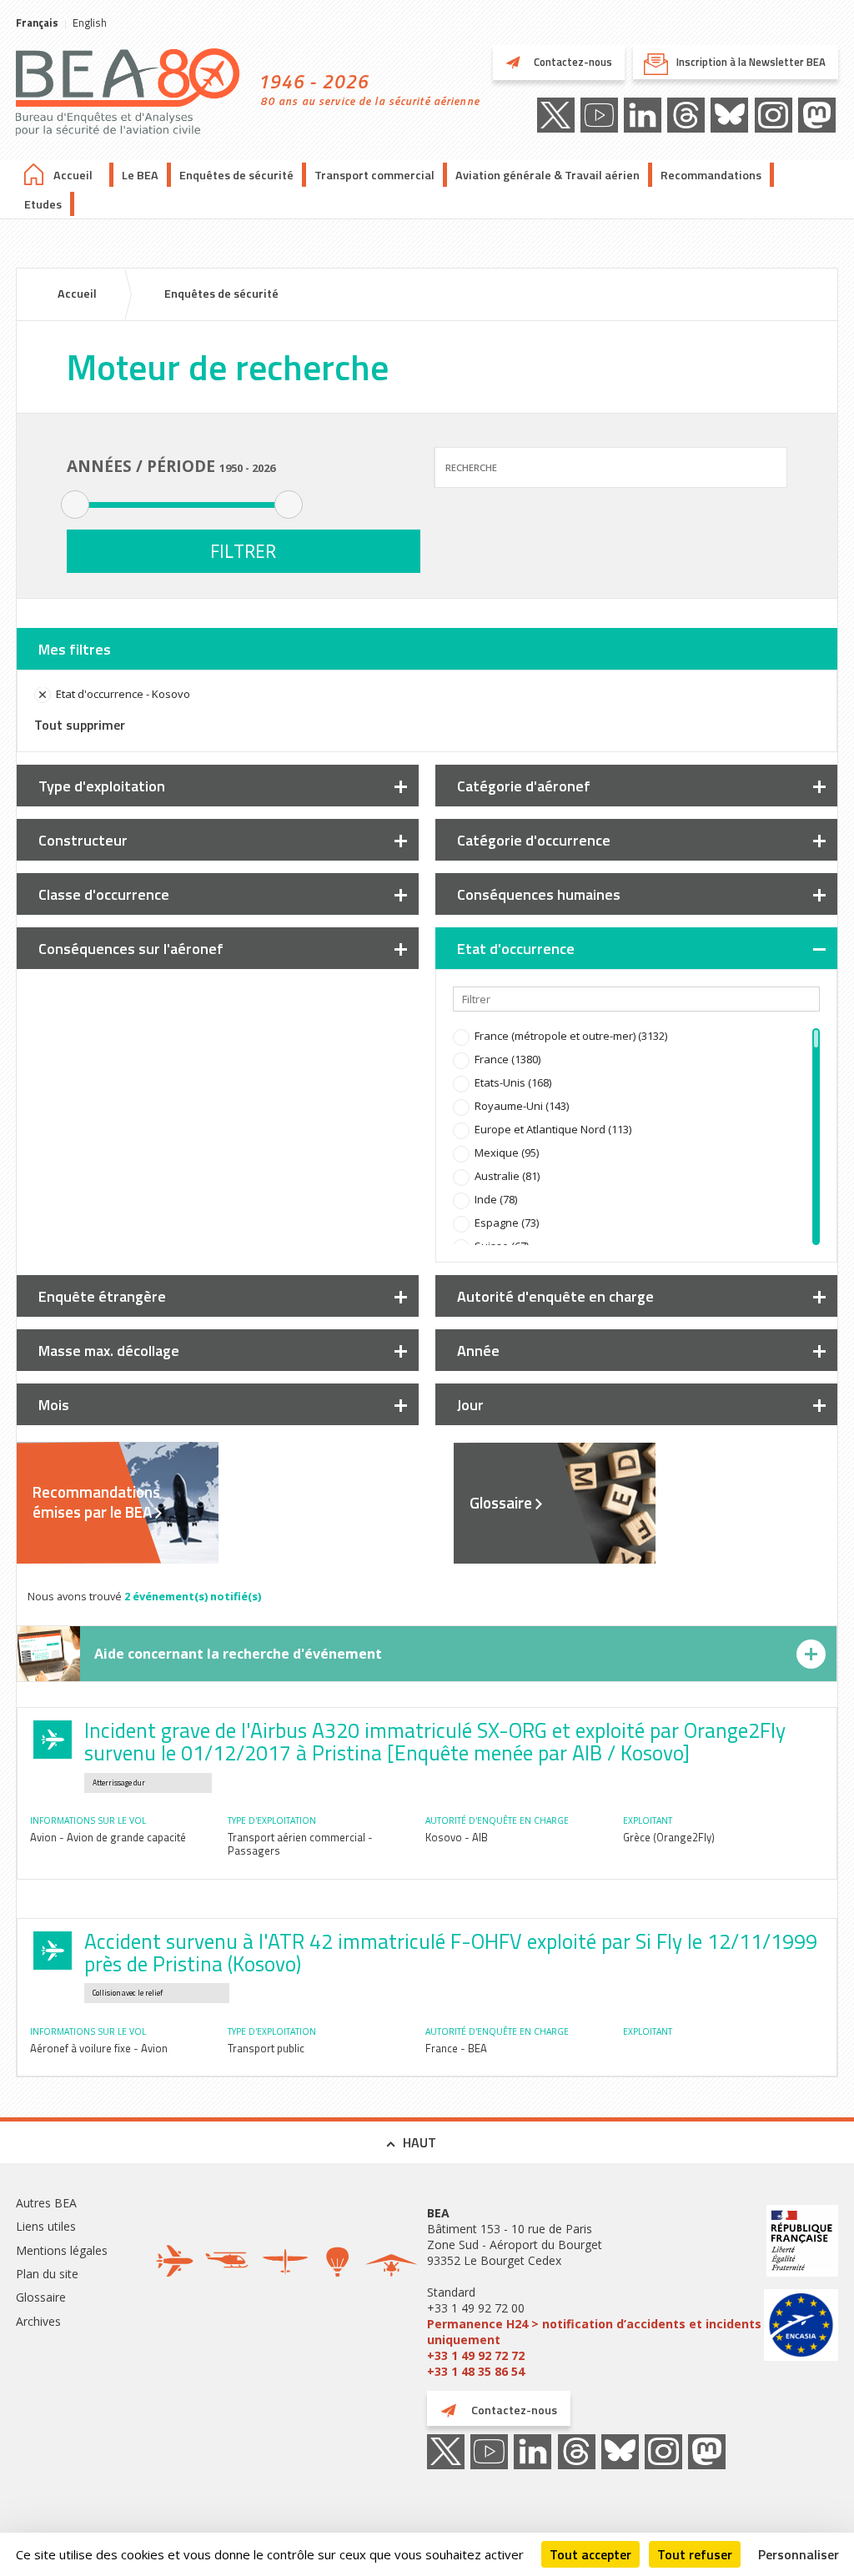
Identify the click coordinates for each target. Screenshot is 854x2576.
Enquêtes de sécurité (236, 175)
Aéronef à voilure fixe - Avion (99, 2048)
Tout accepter (590, 2554)
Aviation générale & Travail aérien (548, 175)
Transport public (266, 2048)
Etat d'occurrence (516, 949)
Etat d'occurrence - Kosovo (123, 694)
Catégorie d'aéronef (524, 786)
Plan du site (47, 2274)
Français (37, 23)
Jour (470, 1405)
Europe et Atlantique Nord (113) (553, 1129)
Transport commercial (374, 175)
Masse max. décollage (109, 1351)
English (90, 23)
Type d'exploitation (102, 786)
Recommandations (711, 175)
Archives (38, 2321)
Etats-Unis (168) (513, 1082)
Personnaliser (799, 2554)
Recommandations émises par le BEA (96, 1502)
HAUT (419, 2142)
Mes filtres (75, 649)
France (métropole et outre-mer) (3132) (571, 1036)
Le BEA (140, 175)
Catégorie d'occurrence (534, 840)
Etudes (43, 204)
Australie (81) (507, 1176)
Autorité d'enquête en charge (555, 1296)
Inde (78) (496, 1199)
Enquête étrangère (102, 1296)
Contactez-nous (572, 62)
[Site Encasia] (801, 2327)
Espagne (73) (507, 1223)
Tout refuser (695, 2554)
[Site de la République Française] (801, 2243)
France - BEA (456, 2048)
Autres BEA (46, 2203)
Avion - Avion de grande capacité (108, 1837)
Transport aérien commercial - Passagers (300, 1844)
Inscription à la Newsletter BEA (751, 62)
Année (478, 1351)
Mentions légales (62, 2250)
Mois (54, 1405)
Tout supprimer (80, 725)
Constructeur (83, 840)
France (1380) (507, 1059)
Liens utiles (46, 2226)
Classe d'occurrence (104, 894)
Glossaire (501, 1503)
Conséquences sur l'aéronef (131, 949)
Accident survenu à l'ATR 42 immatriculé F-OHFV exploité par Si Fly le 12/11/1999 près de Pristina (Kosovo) (451, 1953)
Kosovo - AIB (457, 1837)
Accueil (73, 175)
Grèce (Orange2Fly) (669, 1837)
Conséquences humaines (539, 894)
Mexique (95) (507, 1152)
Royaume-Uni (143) (522, 1106)
